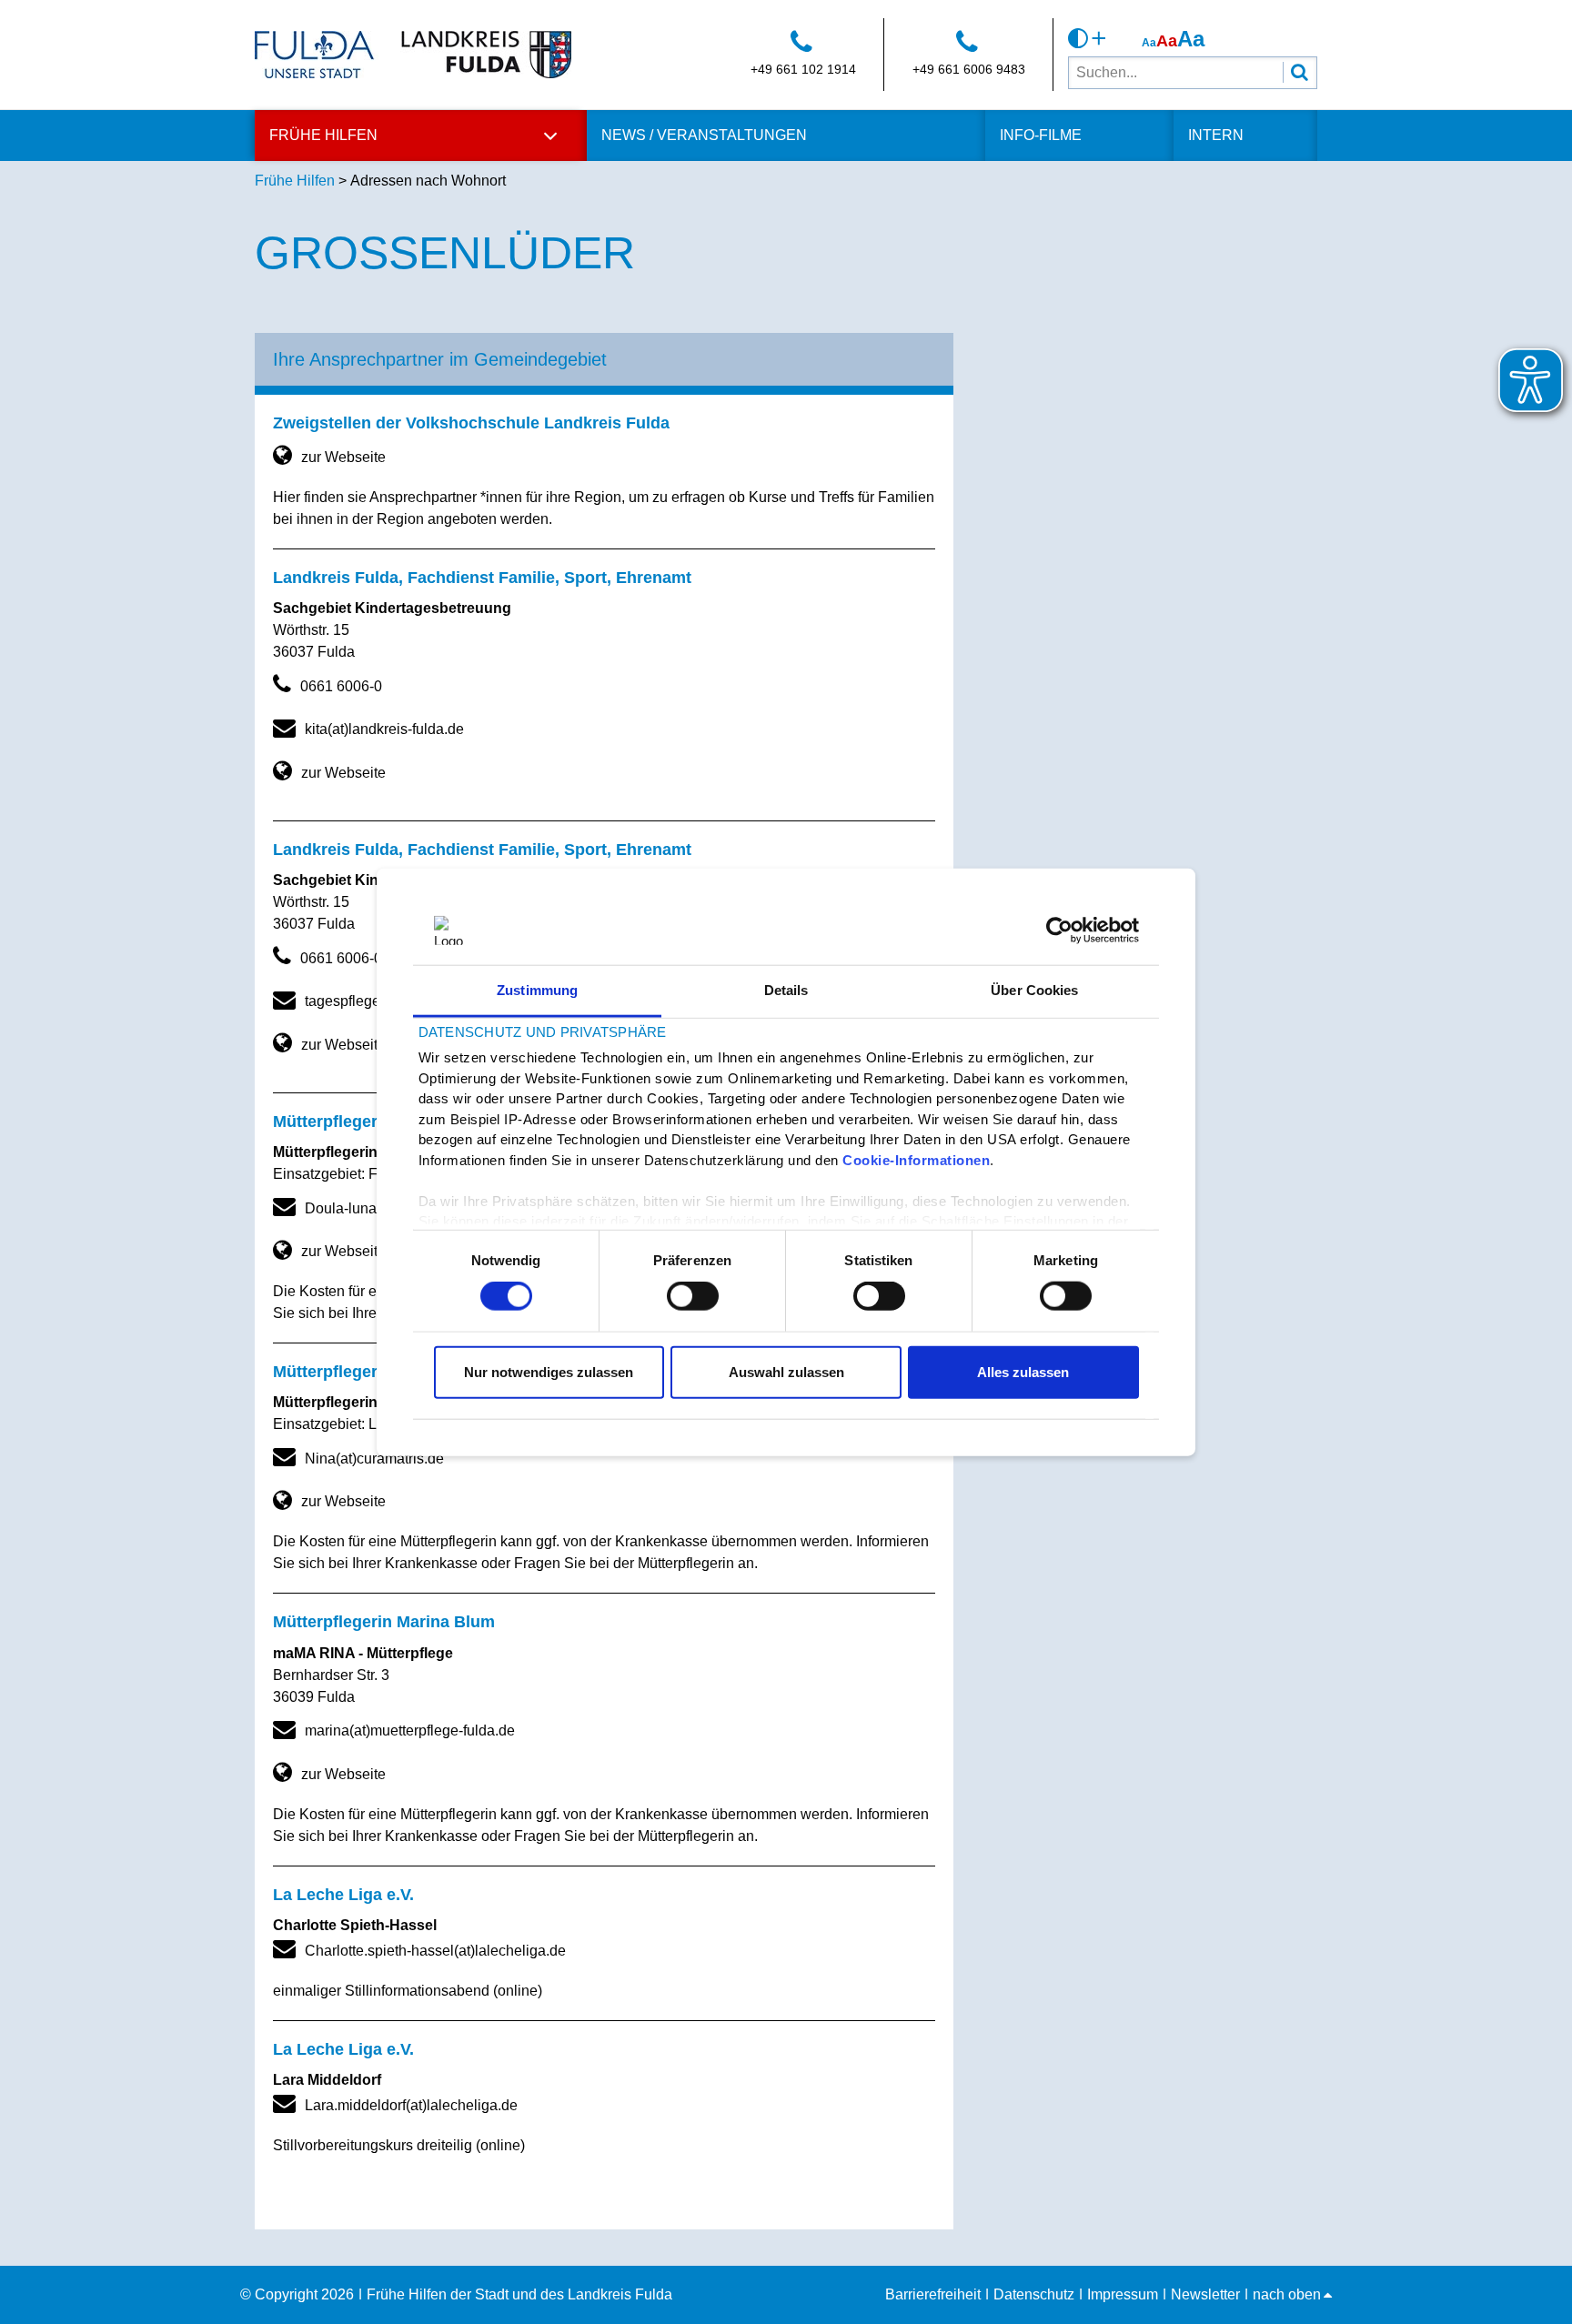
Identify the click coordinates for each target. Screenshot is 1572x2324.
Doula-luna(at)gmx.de (375, 1208)
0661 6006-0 (341, 686)
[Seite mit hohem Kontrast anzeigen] (1087, 39)
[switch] (693, 1296)
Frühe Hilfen (323, 135)
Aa (1149, 43)
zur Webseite (343, 457)
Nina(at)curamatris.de (374, 1459)
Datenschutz (1034, 2294)
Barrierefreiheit (933, 2294)
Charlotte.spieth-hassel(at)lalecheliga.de (435, 1951)
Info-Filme (1041, 135)
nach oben (1287, 2294)
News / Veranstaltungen (704, 135)
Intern (1216, 135)
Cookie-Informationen (916, 1159)
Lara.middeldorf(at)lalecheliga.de (411, 2105)
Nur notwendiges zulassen (549, 1371)
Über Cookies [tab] (1034, 990)
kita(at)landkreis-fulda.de (384, 729)
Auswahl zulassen (786, 1371)
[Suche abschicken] (1300, 72)
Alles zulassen (1023, 1371)
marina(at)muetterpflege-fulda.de (410, 1730)
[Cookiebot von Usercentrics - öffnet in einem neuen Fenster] (1059, 931)
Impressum (1123, 2294)
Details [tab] (786, 990)
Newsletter (1205, 2294)
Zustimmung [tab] (537, 990)
